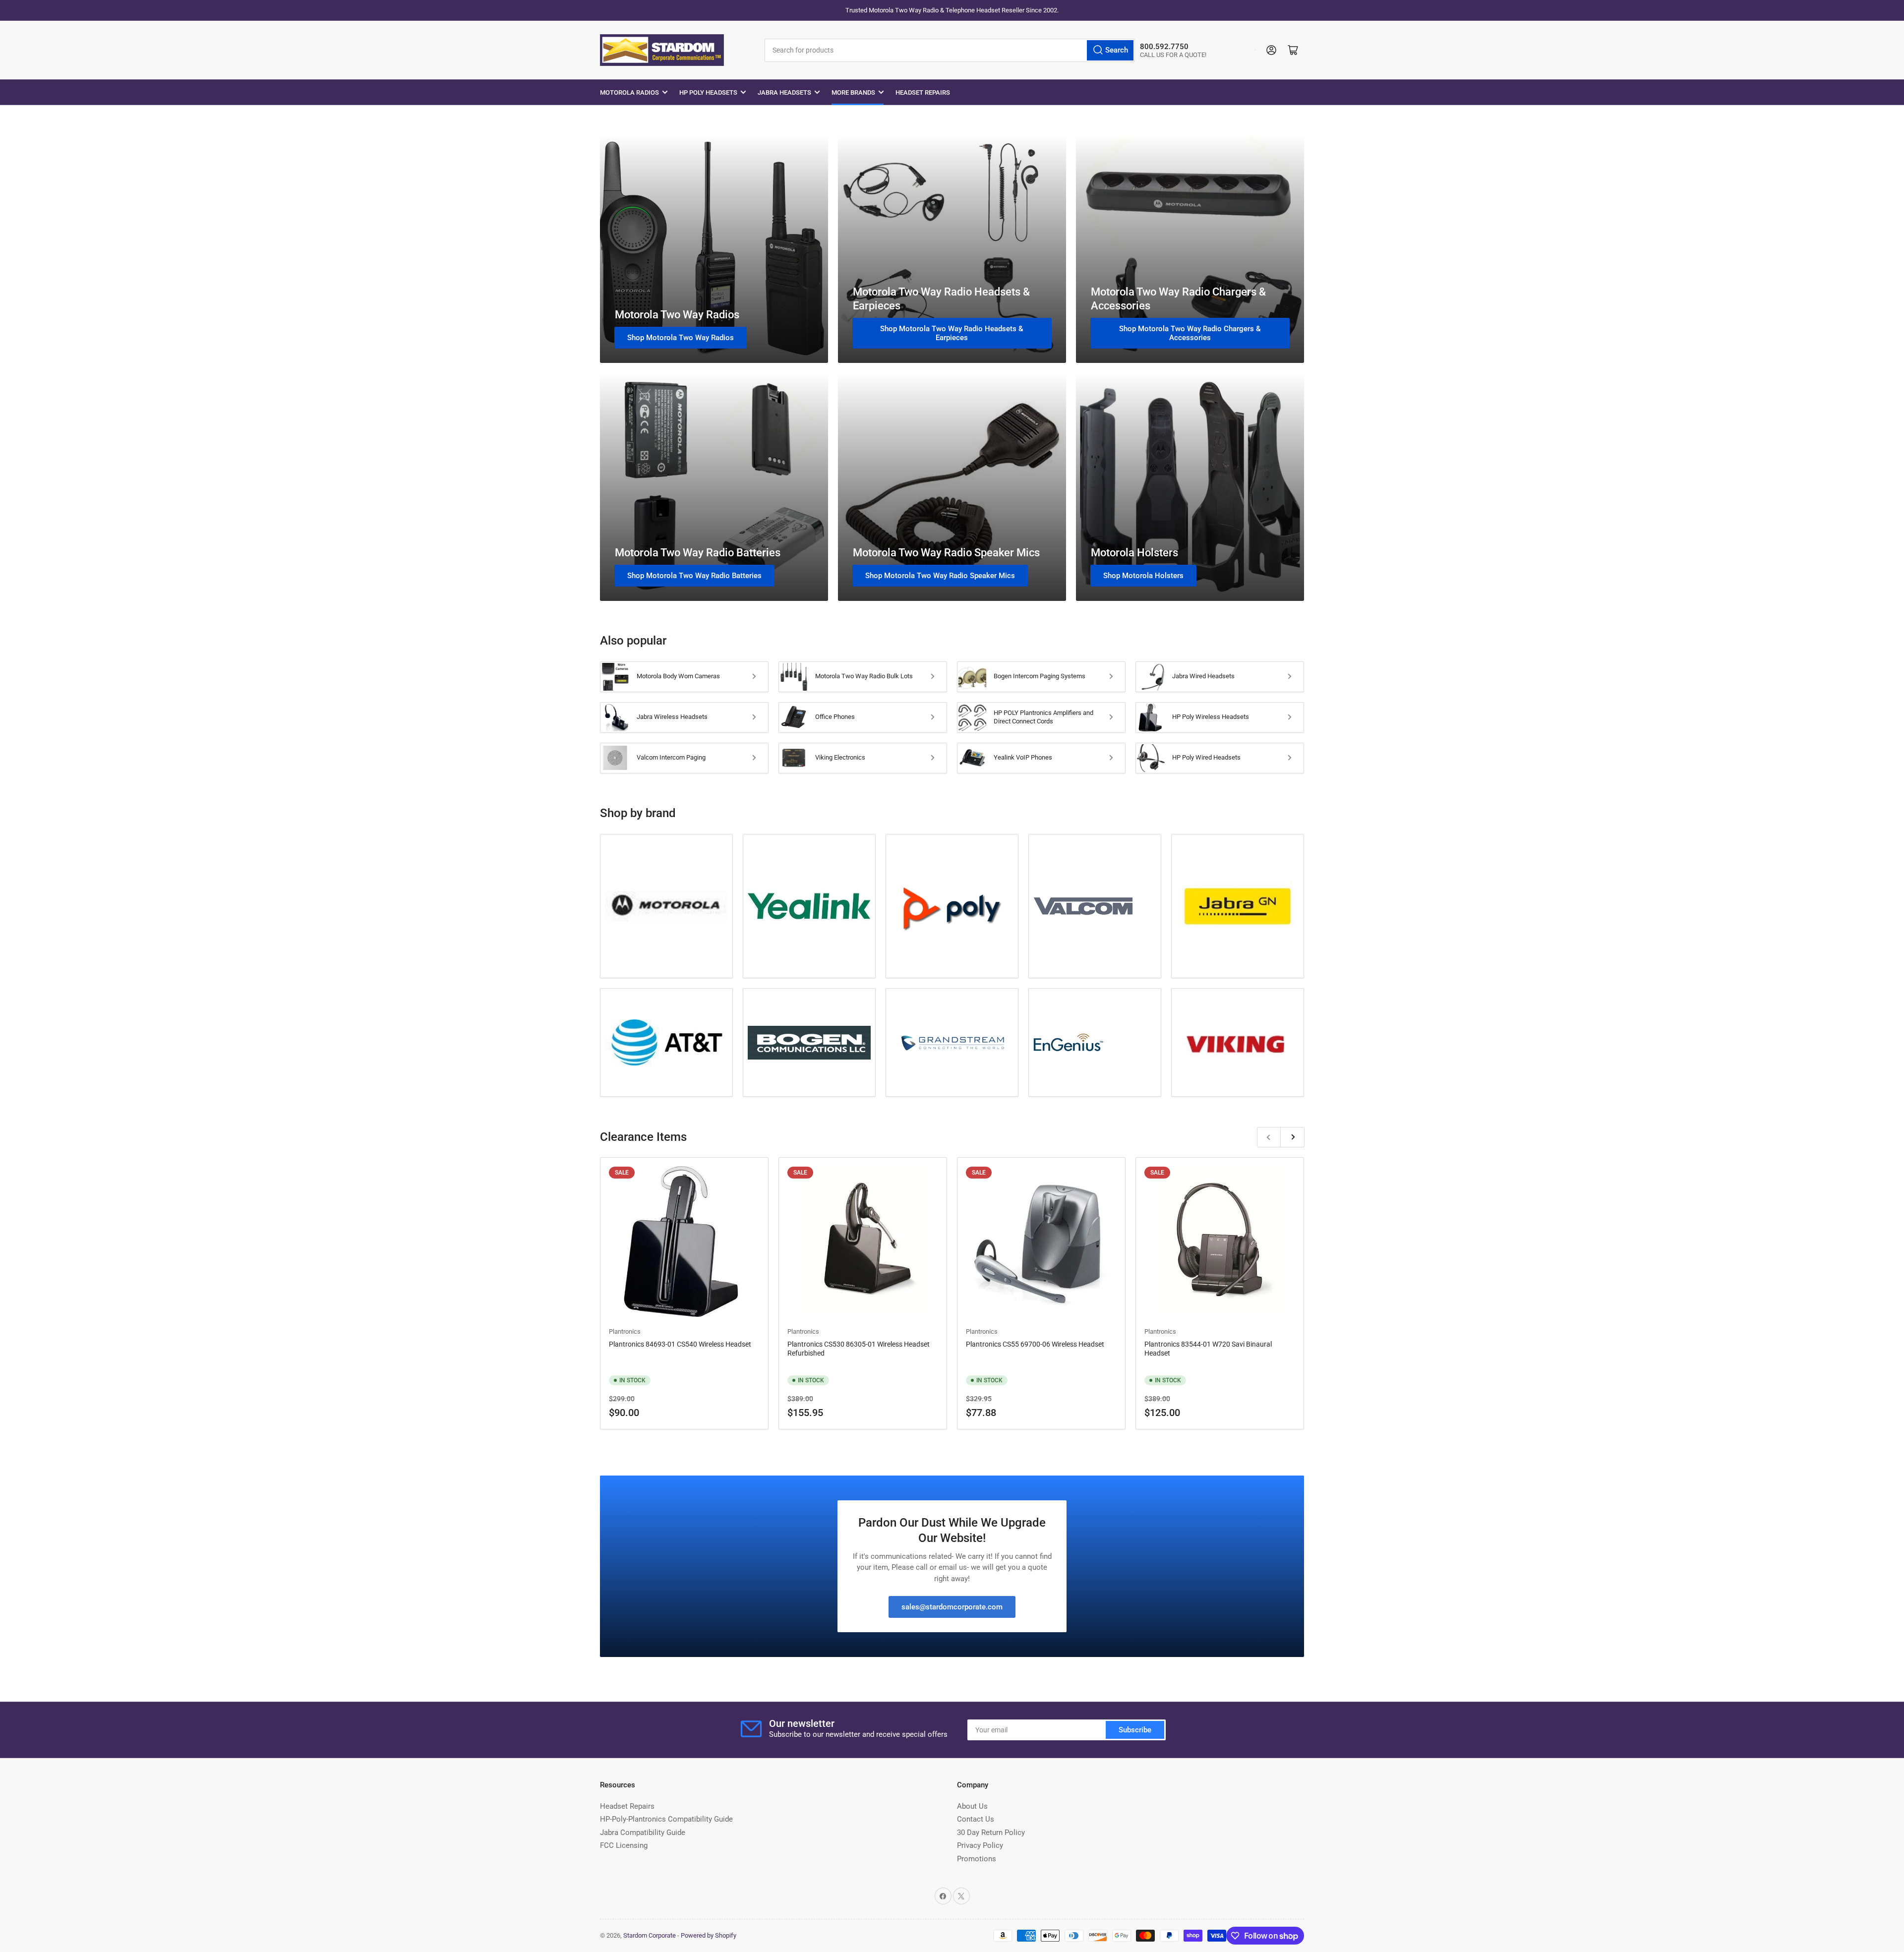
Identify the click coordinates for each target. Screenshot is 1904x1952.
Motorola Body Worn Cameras (678, 676)
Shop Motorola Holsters (1143, 576)
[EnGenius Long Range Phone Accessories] (1095, 1042)
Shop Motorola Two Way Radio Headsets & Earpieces (952, 333)
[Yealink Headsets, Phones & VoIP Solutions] (809, 906)
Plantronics (625, 1331)
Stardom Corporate (650, 1935)
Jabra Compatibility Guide (643, 1833)
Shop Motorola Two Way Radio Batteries (694, 576)
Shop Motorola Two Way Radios (681, 338)
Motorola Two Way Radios (677, 315)
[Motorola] (666, 906)
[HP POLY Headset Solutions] (952, 906)
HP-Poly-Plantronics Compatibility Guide (666, 1819)
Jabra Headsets (784, 92)
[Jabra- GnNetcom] (1238, 906)
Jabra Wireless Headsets (672, 717)
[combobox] (950, 50)
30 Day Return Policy (991, 1833)
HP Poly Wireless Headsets (1211, 717)
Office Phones (835, 717)
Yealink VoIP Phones (1023, 757)
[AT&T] (666, 1042)
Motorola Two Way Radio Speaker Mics (946, 553)
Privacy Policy (980, 1845)
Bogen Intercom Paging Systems (1040, 676)
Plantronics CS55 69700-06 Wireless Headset (1035, 1344)
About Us (972, 1806)
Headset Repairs (923, 92)
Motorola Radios (629, 92)
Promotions (977, 1859)
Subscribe (1135, 1730)
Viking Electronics (840, 757)
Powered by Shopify (709, 1935)
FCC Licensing (624, 1845)
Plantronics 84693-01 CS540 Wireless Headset (680, 1344)
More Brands (853, 92)
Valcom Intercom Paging (671, 757)
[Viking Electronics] (1238, 1042)
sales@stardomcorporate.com (952, 1607)
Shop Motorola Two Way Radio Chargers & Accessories (1190, 333)
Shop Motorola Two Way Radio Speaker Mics (940, 576)
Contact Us (976, 1819)
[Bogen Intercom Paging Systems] (809, 1043)
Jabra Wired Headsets (1203, 676)
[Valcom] (1095, 906)
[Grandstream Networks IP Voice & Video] (952, 1042)
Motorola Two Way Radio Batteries (698, 553)
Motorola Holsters (1134, 553)
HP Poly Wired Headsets (1206, 757)
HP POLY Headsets (708, 92)
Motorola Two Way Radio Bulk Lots (864, 676)
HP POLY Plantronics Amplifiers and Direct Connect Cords (1043, 717)
